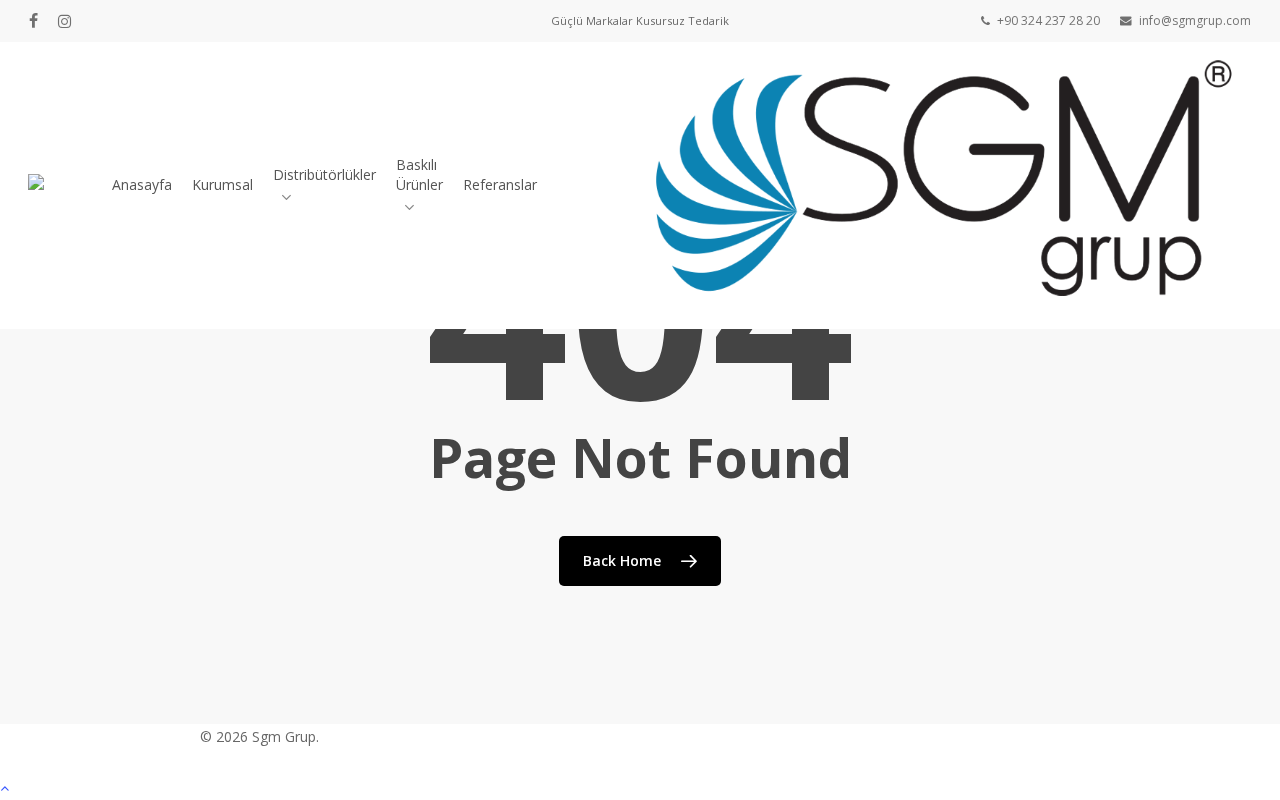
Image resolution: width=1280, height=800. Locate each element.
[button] (640, 787)
